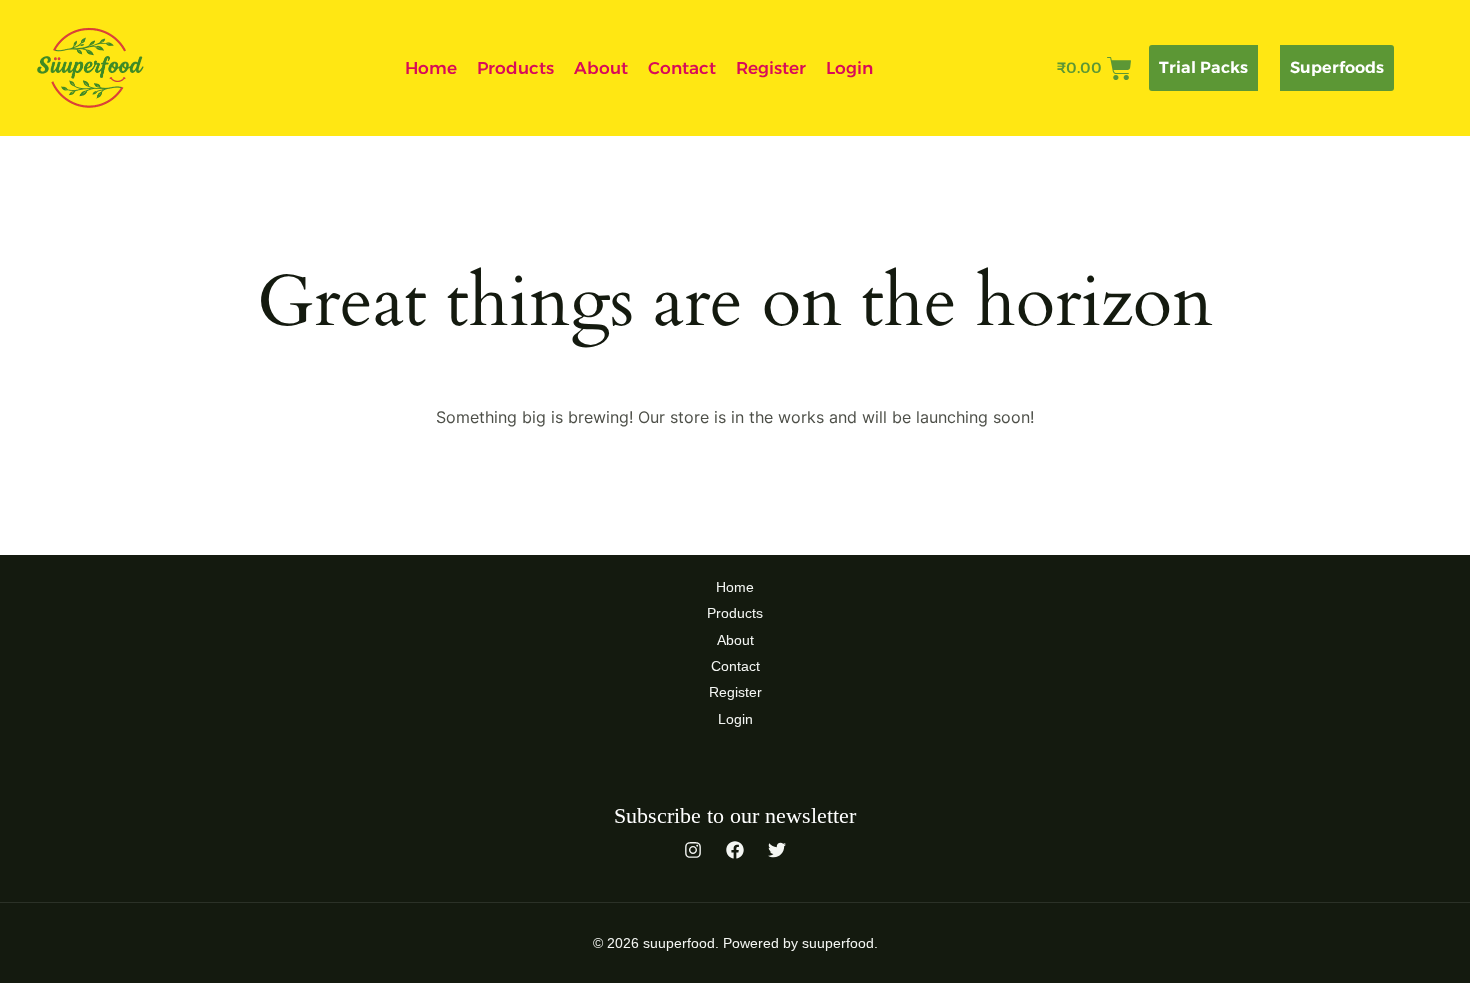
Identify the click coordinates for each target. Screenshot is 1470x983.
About (601, 68)
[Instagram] (693, 850)
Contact (682, 68)
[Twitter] (777, 850)
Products (515, 68)
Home (431, 68)
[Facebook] (735, 850)
